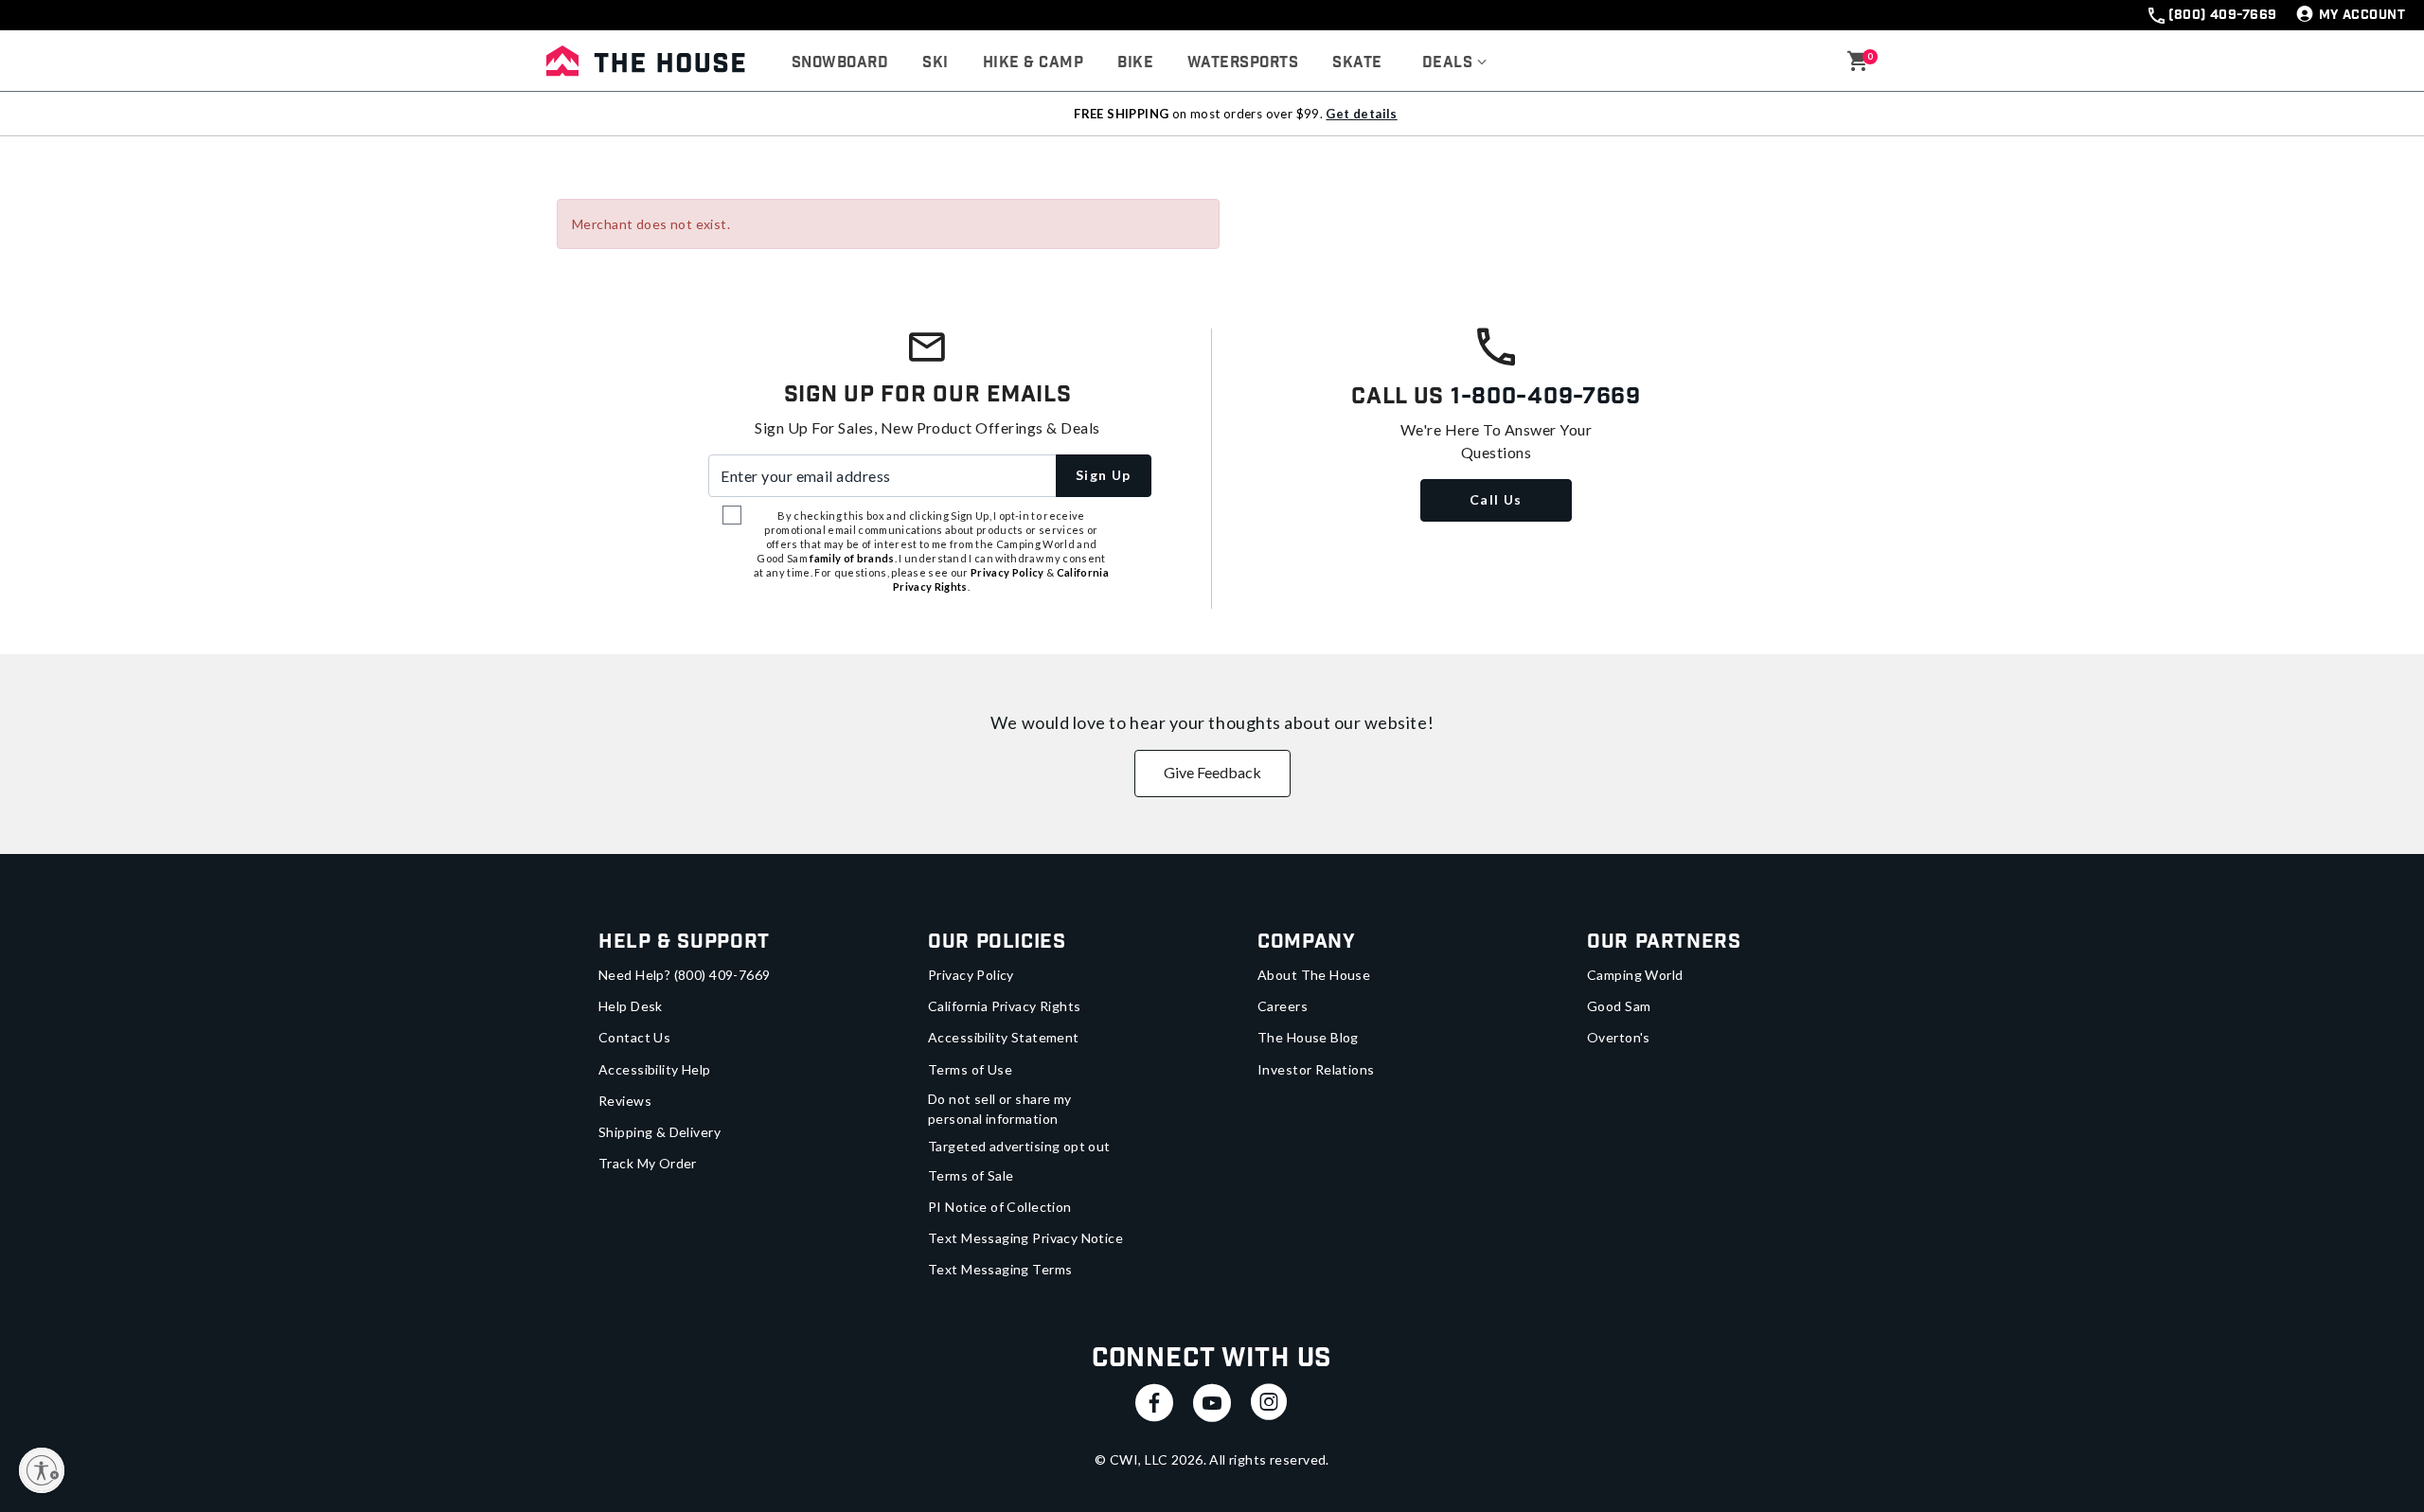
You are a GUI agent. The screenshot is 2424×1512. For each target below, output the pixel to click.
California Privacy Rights (1005, 1006)
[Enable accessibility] (42, 1470)
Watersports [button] (1243, 63)
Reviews (625, 1101)
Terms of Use (970, 1069)
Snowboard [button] (840, 63)
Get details (1361, 114)
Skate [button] (1357, 63)
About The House (1314, 975)
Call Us (1496, 499)
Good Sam (1619, 1006)
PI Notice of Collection (1000, 1207)
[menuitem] (840, 63)
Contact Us (634, 1037)
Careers (1283, 1006)
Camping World (1635, 975)
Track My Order (648, 1163)
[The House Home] (646, 61)
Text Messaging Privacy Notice (1025, 1238)
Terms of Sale (971, 1175)
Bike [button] (1135, 63)
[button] (1455, 63)
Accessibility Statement (1004, 1037)
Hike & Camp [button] (1033, 63)
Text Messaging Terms (1000, 1269)
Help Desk (631, 1006)
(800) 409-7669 (2222, 15)
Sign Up (1104, 475)
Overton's (1619, 1037)
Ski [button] (935, 63)
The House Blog (1308, 1037)
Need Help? (685, 975)
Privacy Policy (971, 975)
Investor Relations (1316, 1069)
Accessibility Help (655, 1069)
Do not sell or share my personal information (1000, 1109)
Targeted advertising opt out (1019, 1146)
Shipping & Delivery (659, 1132)
